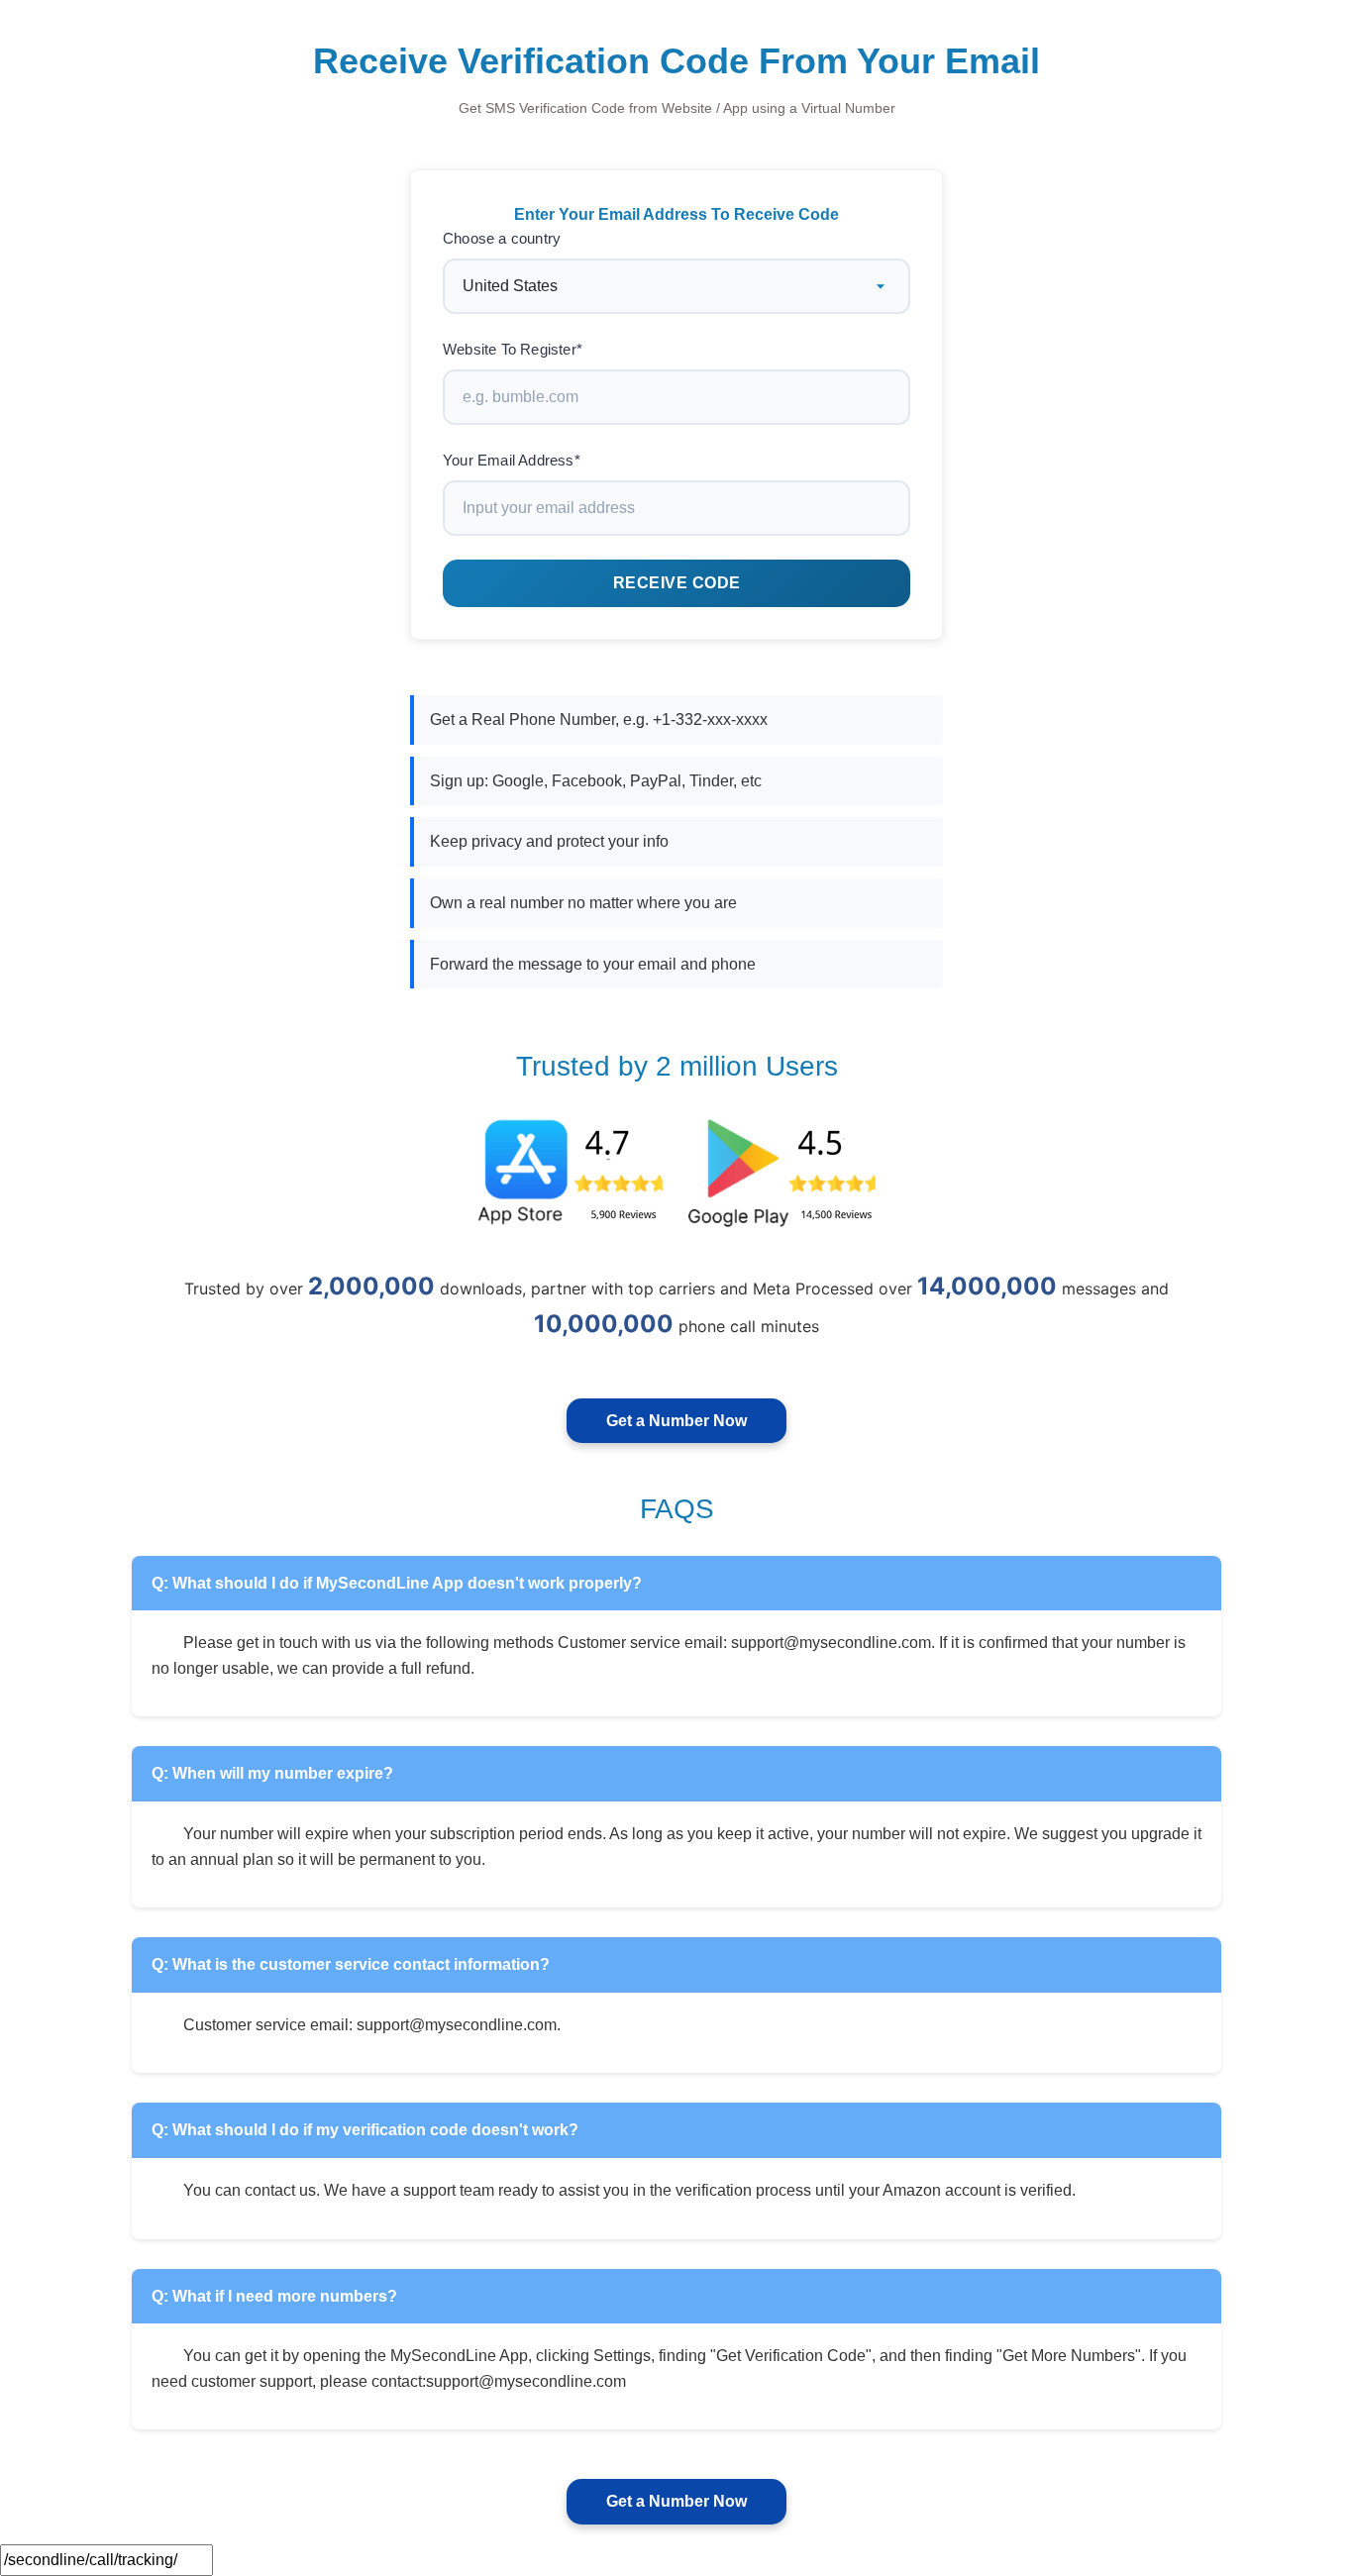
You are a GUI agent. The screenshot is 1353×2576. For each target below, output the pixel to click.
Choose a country (502, 238)
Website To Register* (513, 349)
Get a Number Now (676, 1421)
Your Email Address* (512, 460)
